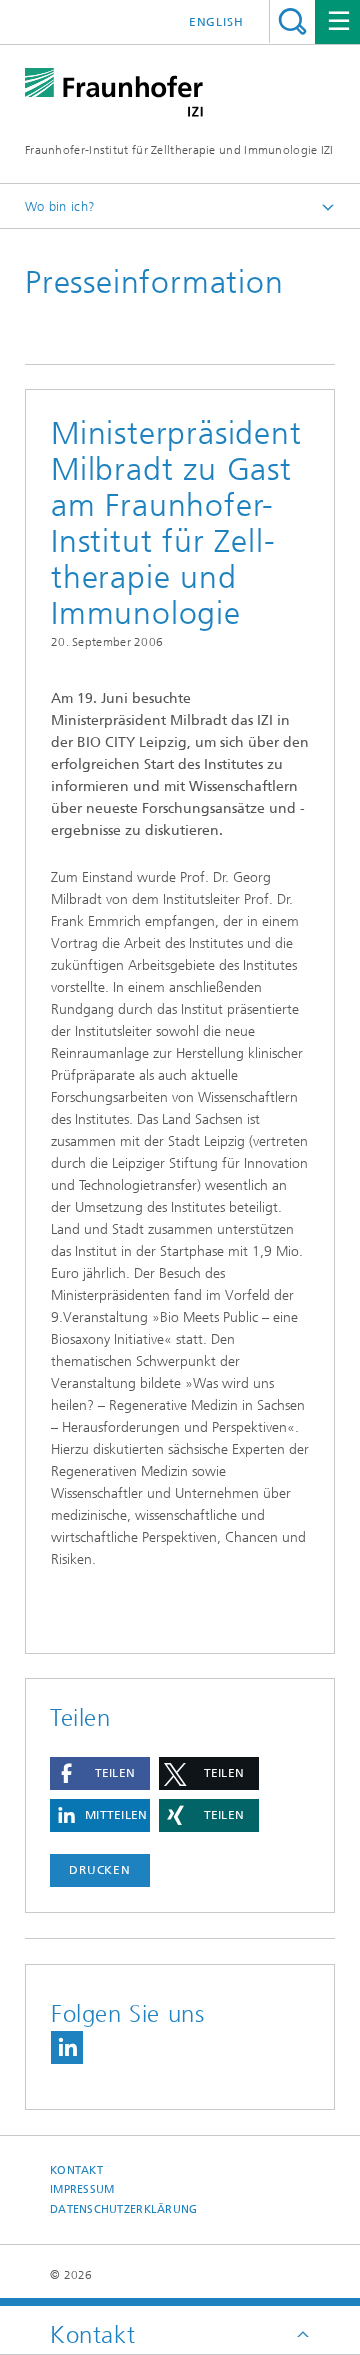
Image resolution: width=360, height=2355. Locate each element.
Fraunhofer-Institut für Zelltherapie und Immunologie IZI (179, 150)
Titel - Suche (292, 21)
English (216, 22)
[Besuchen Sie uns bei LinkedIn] (67, 2047)
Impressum (82, 2189)
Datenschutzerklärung (124, 2209)
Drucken (100, 1870)
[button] (100, 1773)
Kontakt (76, 2170)
